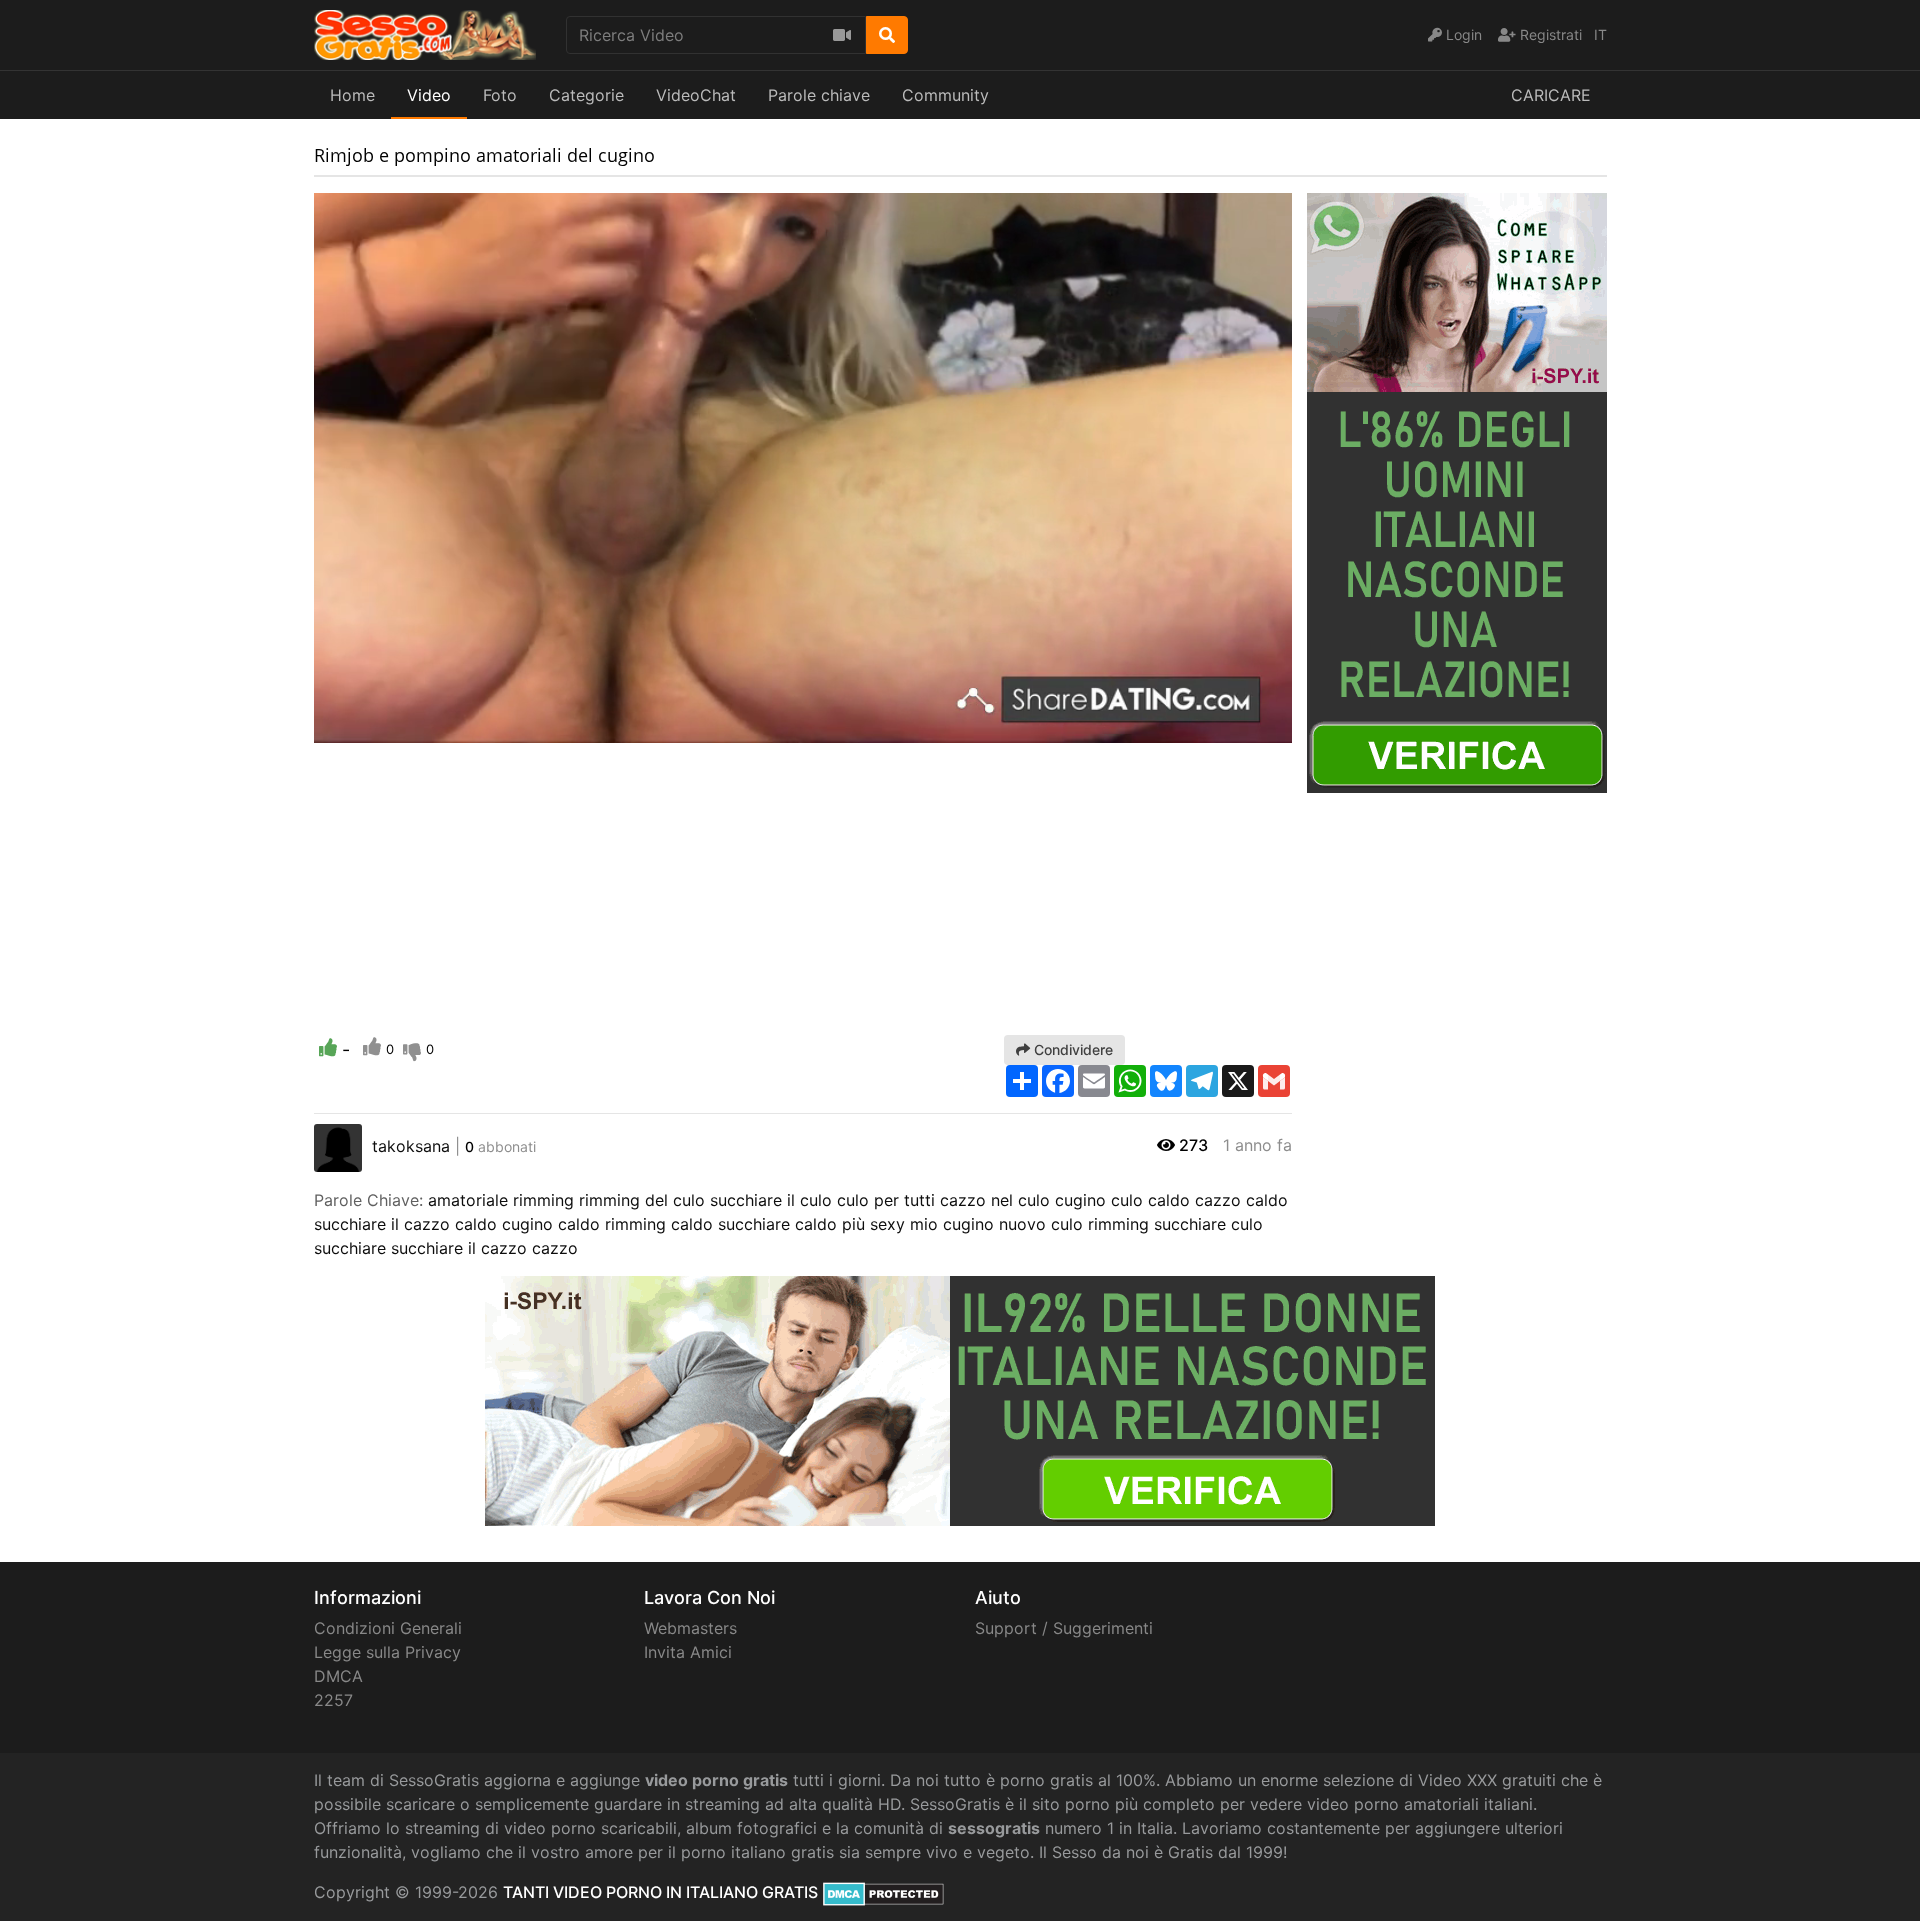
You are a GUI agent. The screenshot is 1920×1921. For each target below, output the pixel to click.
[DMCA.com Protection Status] (883, 1892)
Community (945, 95)
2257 (333, 1700)
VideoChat (696, 95)
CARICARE (1551, 95)
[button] (369, 728)
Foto (500, 95)
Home (352, 95)
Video (429, 95)
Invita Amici (688, 1652)
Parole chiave (819, 95)
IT (1600, 34)
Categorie (586, 95)
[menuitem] (1230, 728)
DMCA (338, 1676)
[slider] (369, 728)
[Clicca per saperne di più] (1457, 491)
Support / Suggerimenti (1064, 1628)
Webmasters (690, 1628)
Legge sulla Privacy (387, 1652)
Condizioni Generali (388, 1628)
